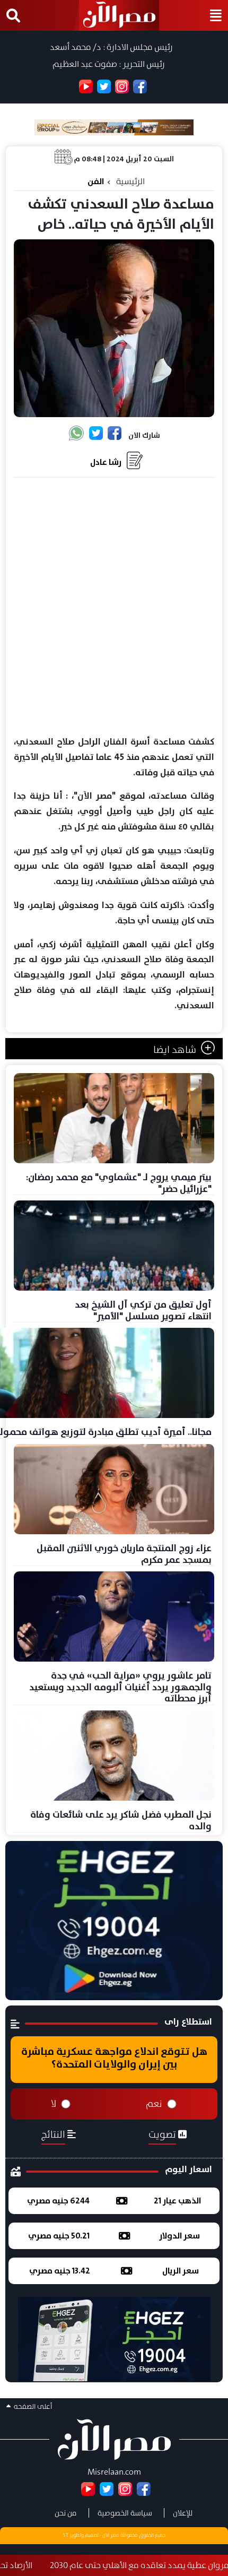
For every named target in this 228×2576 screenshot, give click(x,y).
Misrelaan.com (114, 2472)
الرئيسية (130, 181)
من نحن (66, 2513)
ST (66, 2535)
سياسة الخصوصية (125, 2513)
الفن (96, 181)
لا (54, 2104)
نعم (154, 2104)
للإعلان (183, 2513)
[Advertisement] (114, 607)
